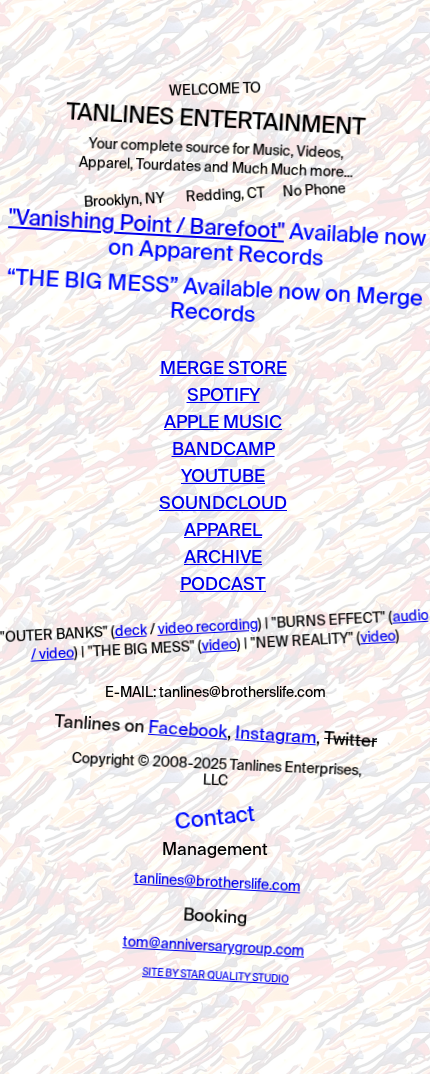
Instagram (275, 734)
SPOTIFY (223, 394)
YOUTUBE (223, 475)
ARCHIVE (223, 556)
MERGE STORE (223, 367)
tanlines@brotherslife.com (217, 882)
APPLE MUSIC (223, 421)
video (219, 645)
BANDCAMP (223, 448)
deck (130, 631)
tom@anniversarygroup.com (213, 946)
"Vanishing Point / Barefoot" (146, 222)
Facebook (187, 729)
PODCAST (223, 583)
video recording (207, 626)
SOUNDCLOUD (223, 502)
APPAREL (223, 529)
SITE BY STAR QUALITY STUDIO (215, 975)
